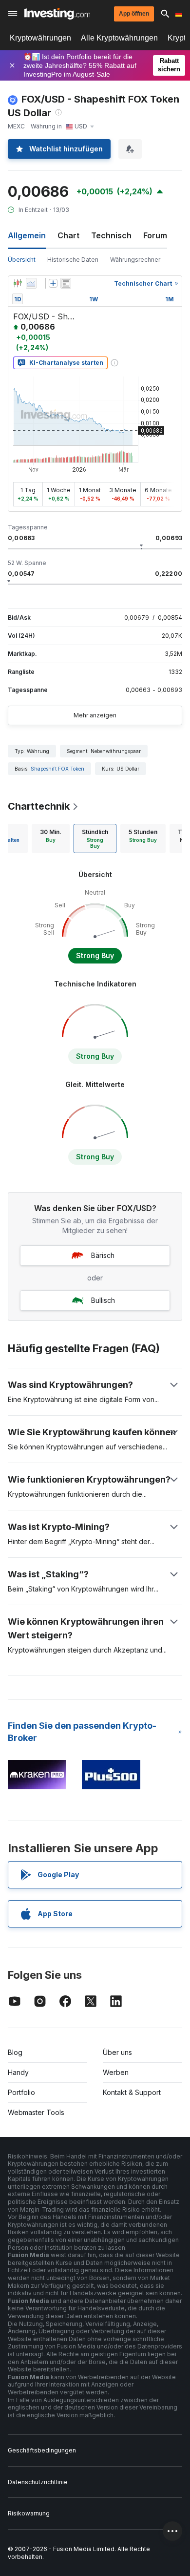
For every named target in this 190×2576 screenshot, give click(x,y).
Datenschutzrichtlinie (38, 2482)
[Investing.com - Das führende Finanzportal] (57, 14)
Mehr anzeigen (95, 715)
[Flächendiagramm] (31, 283)
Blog (15, 2052)
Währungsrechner (135, 260)
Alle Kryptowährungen (119, 38)
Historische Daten (73, 260)
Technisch (111, 235)
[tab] (51, 838)
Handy (18, 2072)
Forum (155, 235)
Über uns (117, 2052)
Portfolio (21, 2092)
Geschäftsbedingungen (42, 2450)
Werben (116, 2072)
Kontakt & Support (132, 2092)
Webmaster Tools (36, 2112)
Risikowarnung (29, 2513)
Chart (68, 235)
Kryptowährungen (40, 38)
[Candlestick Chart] (18, 283)
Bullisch (103, 1300)
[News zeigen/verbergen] (66, 283)
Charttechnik (39, 806)
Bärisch (103, 1255)
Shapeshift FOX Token (57, 769)
